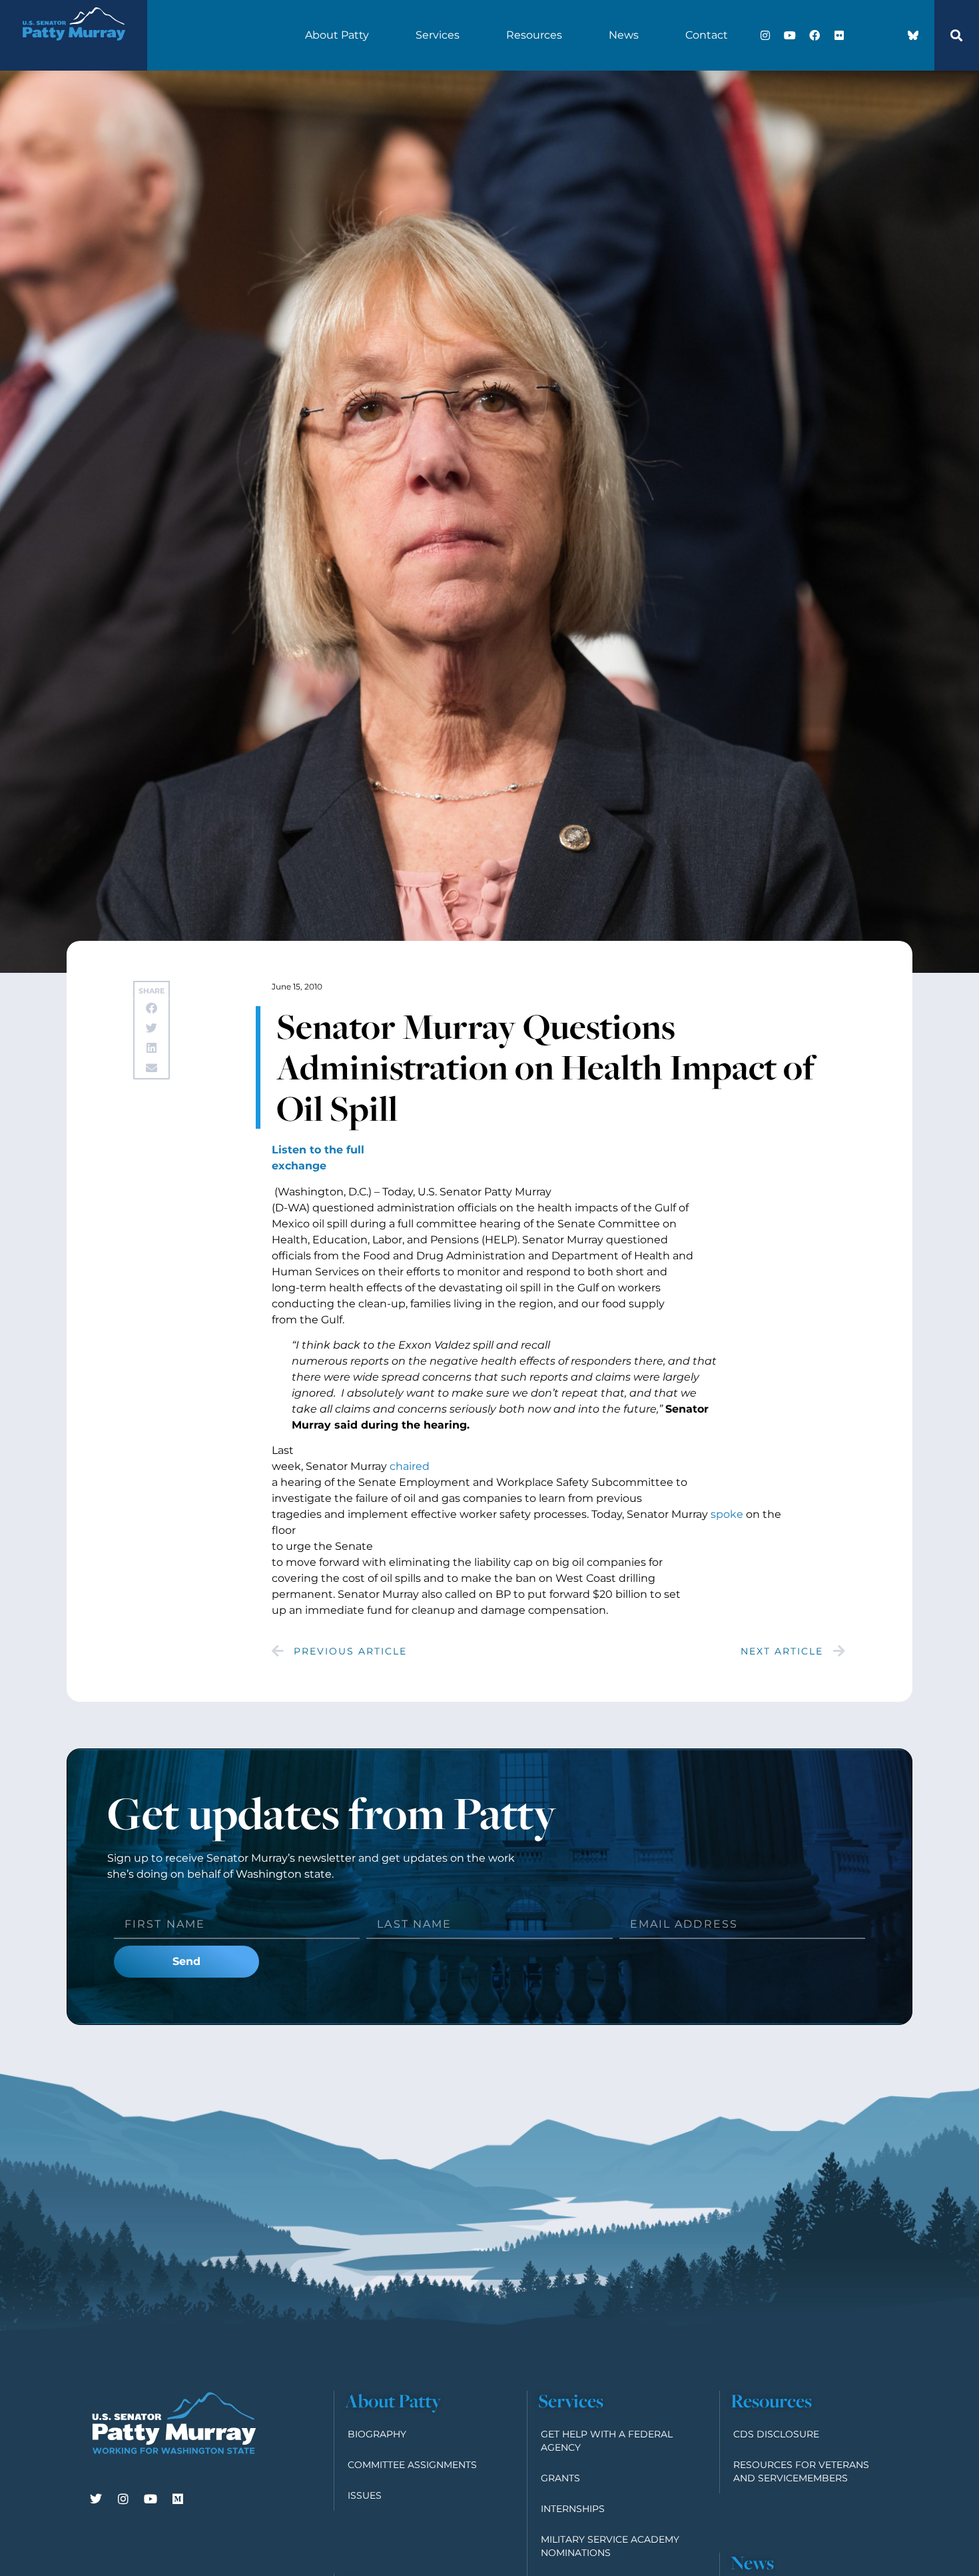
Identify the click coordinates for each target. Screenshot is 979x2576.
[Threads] (888, 35)
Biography (377, 2434)
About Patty (337, 35)
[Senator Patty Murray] (73, 49)
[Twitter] (96, 2499)
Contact (707, 35)
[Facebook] (815, 35)
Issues (365, 2495)
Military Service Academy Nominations (610, 2546)
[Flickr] (839, 35)
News (624, 35)
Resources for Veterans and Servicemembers (801, 2471)
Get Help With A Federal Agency (607, 2441)
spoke (727, 1514)
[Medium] (178, 2499)
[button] (956, 35)
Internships (573, 2509)
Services (438, 35)
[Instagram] (765, 35)
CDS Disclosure (776, 2434)
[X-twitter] (864, 35)
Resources (534, 35)
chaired (410, 1466)
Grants (560, 2478)
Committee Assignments (412, 2465)
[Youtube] (790, 35)
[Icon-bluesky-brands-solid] (913, 35)
